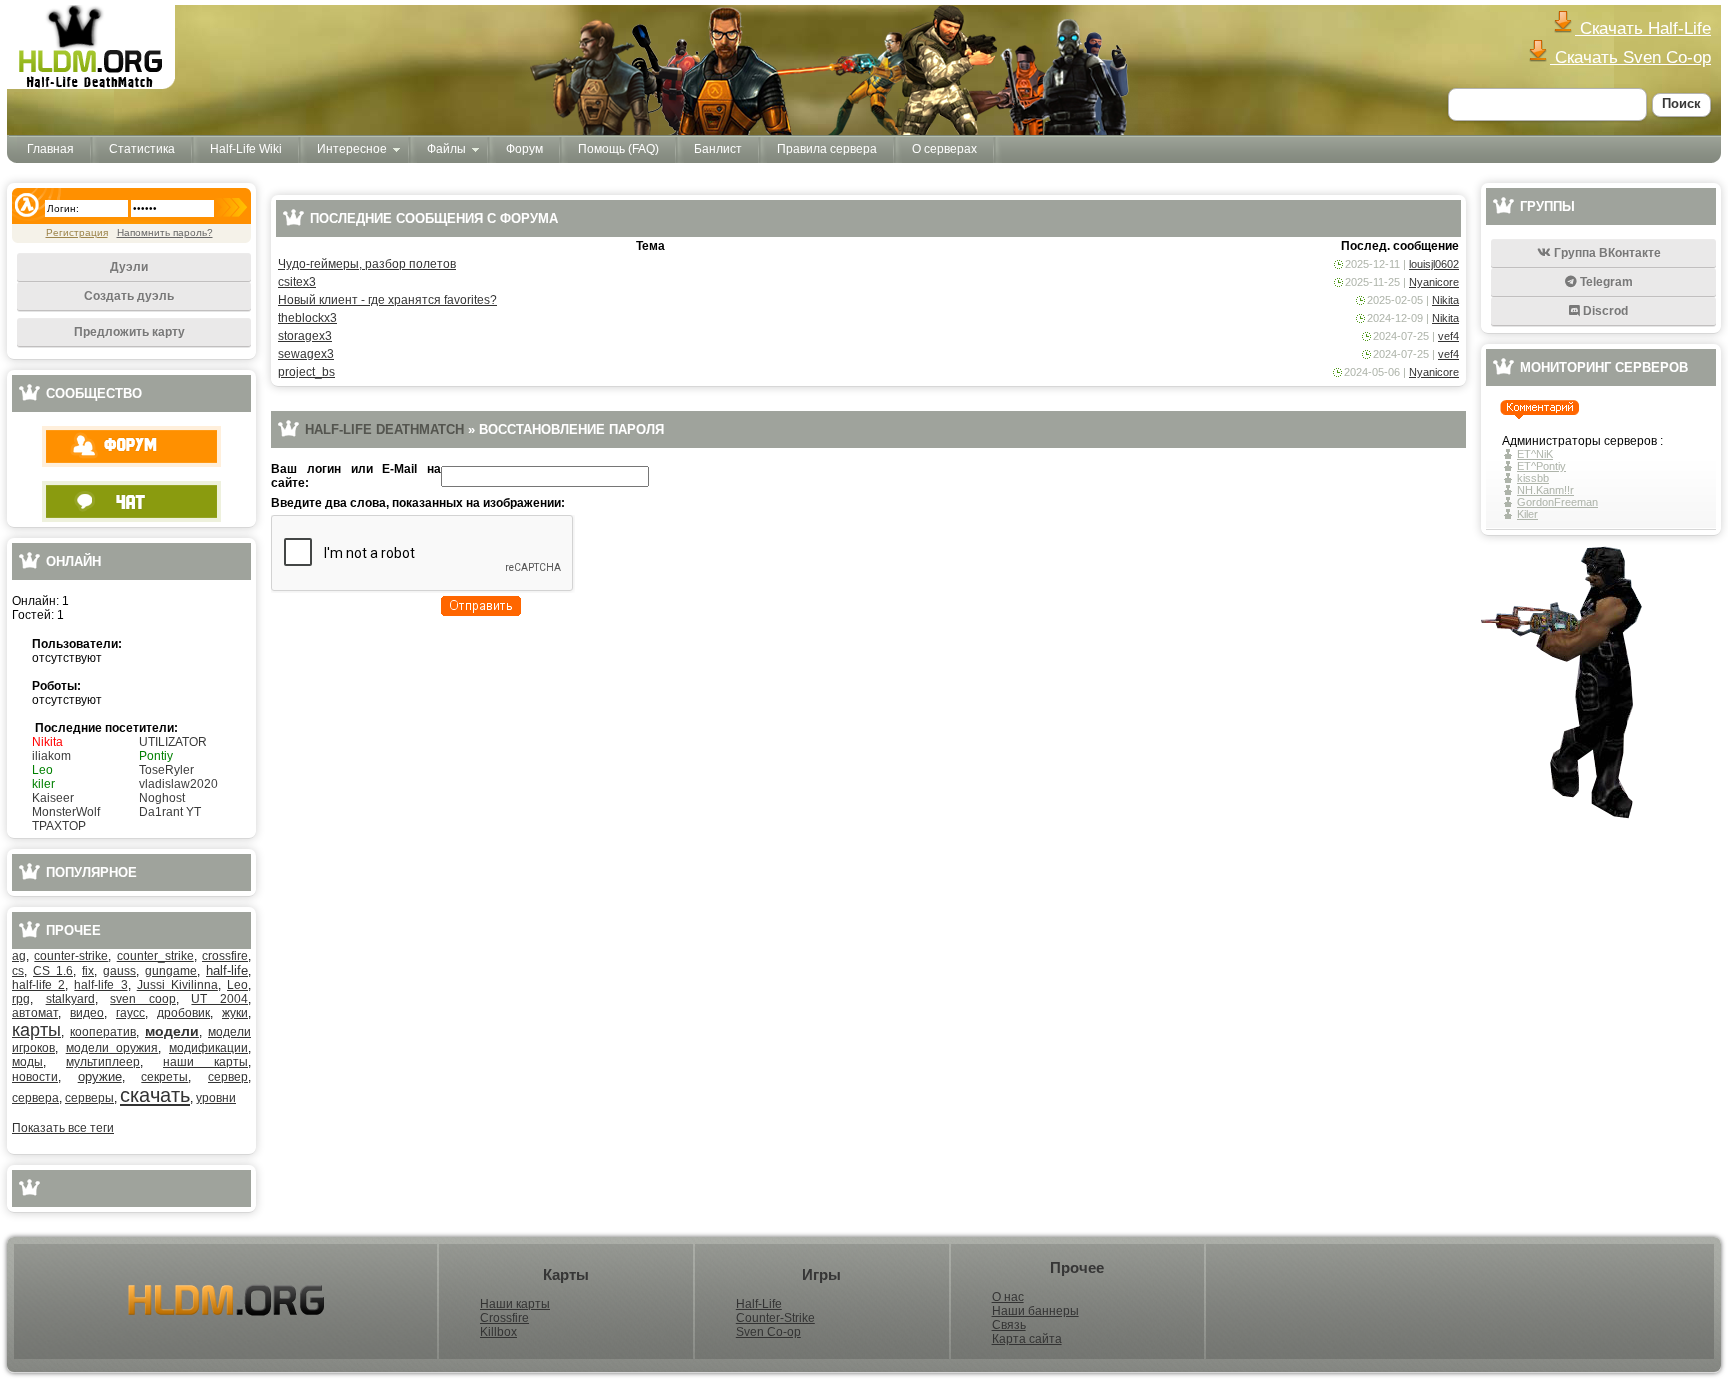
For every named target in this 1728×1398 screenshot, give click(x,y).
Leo (237, 985)
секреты (164, 1077)
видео (87, 1013)
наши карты (205, 1062)
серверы (89, 1098)
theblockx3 (307, 318)
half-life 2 (38, 985)
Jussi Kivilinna (177, 985)
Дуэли (129, 267)
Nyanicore (1434, 282)
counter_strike (155, 956)
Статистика (142, 149)
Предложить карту (129, 332)
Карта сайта (1027, 1339)
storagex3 (305, 336)
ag (19, 956)
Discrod (1604, 311)
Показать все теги (63, 1128)
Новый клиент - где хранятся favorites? (387, 300)
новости (35, 1077)
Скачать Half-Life (1643, 28)
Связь (1009, 1325)
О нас (1008, 1297)
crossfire (225, 956)
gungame (171, 971)
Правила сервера (827, 149)
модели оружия (112, 1048)
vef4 (1448, 336)
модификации (208, 1048)
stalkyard (70, 999)
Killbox (498, 1332)
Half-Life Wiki (246, 149)
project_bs (306, 372)
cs (18, 971)
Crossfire (504, 1318)
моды (27, 1062)
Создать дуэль (129, 296)
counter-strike (71, 956)
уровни (216, 1098)
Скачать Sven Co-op (1630, 57)
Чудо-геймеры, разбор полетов (367, 264)
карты (36, 1030)
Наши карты (515, 1304)
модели (172, 1031)
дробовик (183, 1013)
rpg (21, 999)
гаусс (130, 1013)
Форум (524, 149)
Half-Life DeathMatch (384, 429)
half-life (227, 970)
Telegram (1605, 282)
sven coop (143, 999)
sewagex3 (306, 354)
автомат (35, 1013)
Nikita (1445, 300)
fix (88, 971)
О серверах (944, 149)
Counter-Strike (775, 1318)
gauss (119, 971)
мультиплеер (103, 1062)
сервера (35, 1098)
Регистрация (77, 232)
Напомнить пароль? (165, 232)
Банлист (718, 149)
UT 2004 (219, 999)
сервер (228, 1077)
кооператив (103, 1032)
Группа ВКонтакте (1606, 253)
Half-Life (759, 1304)
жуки (235, 1013)
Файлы (446, 149)
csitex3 (297, 282)
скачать (155, 1095)
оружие (100, 1076)
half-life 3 (100, 985)
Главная (50, 149)
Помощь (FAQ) (618, 149)
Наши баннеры (1035, 1311)
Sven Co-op (768, 1332)
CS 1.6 (53, 971)
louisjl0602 (1434, 264)
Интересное (352, 149)
